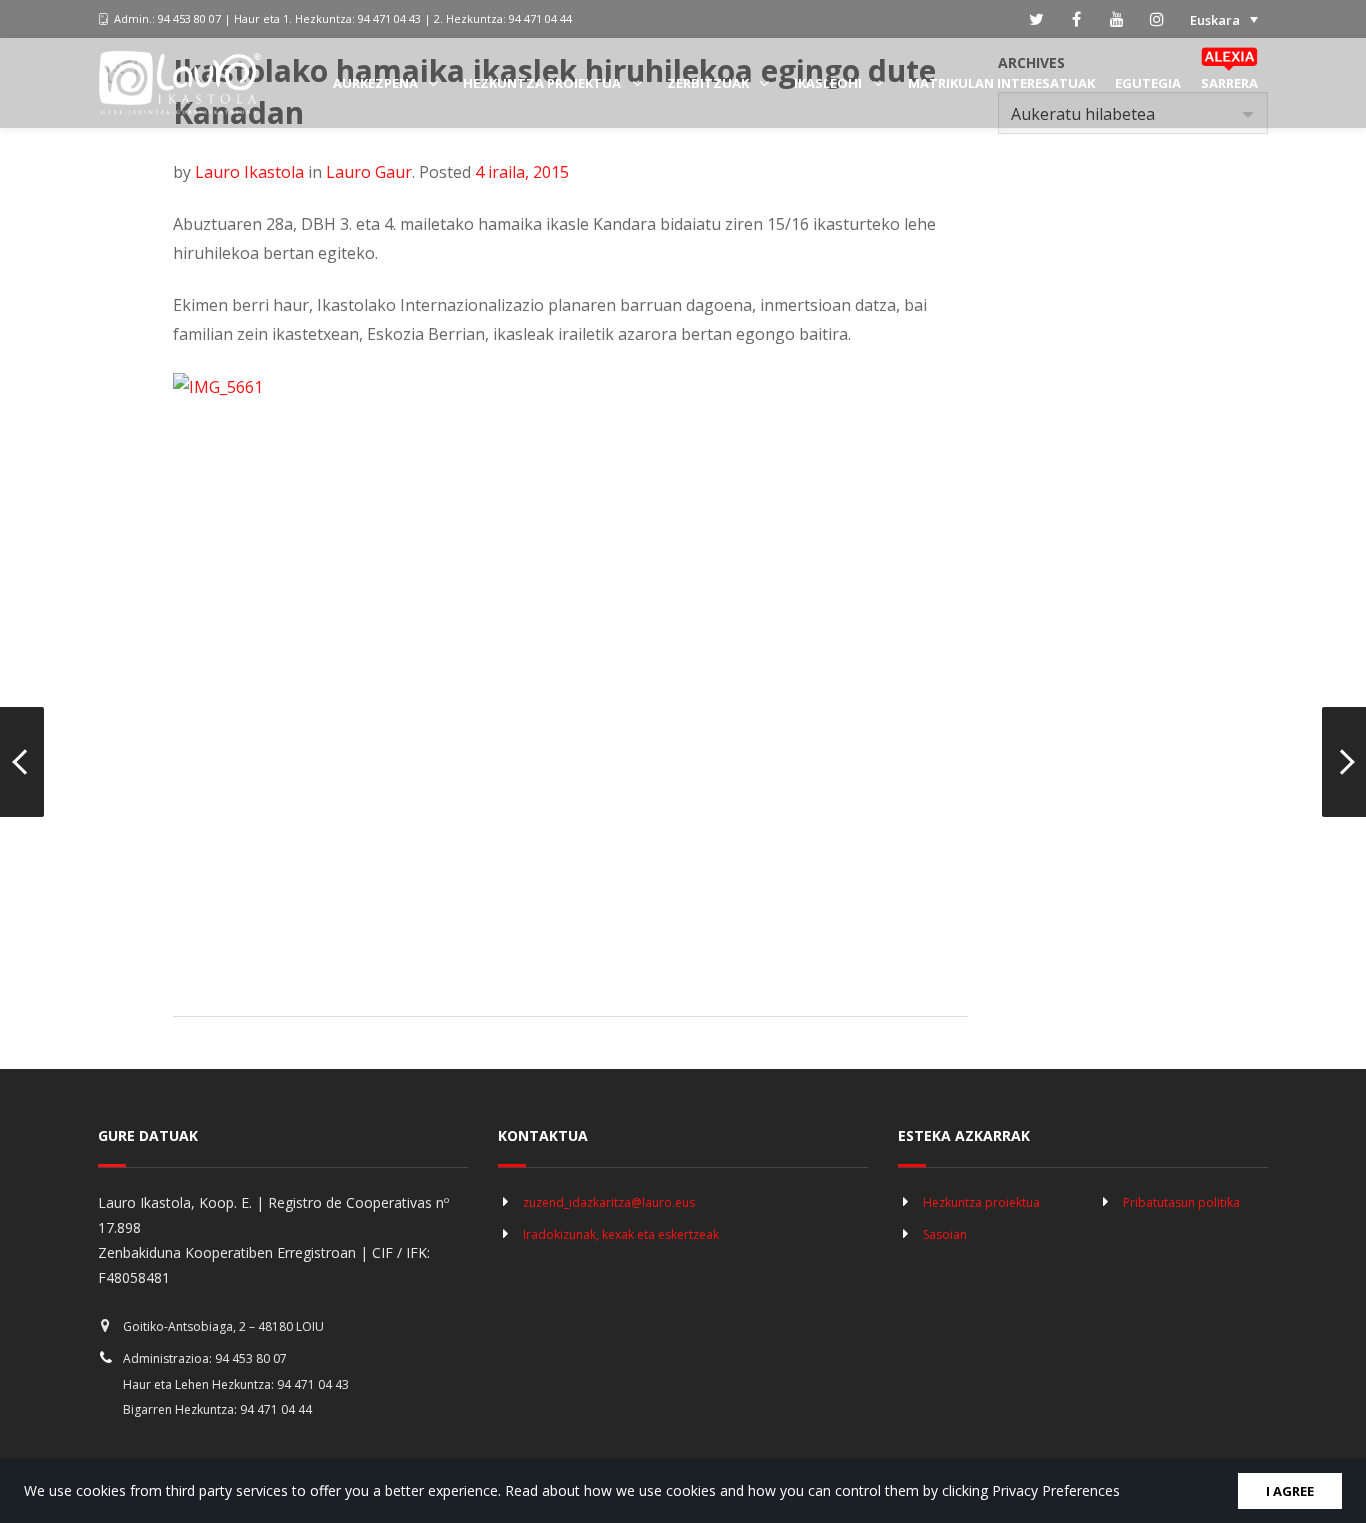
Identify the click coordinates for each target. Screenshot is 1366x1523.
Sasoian (945, 1234)
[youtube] (1117, 19)
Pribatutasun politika (1181, 1202)
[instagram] (1157, 19)
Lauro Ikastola (249, 172)
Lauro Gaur (369, 172)
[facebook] (1077, 19)
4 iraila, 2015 (522, 172)
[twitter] (1037, 19)
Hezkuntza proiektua (981, 1202)
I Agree (1290, 1491)
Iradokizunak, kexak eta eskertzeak (621, 1234)
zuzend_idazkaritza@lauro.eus (609, 1202)
